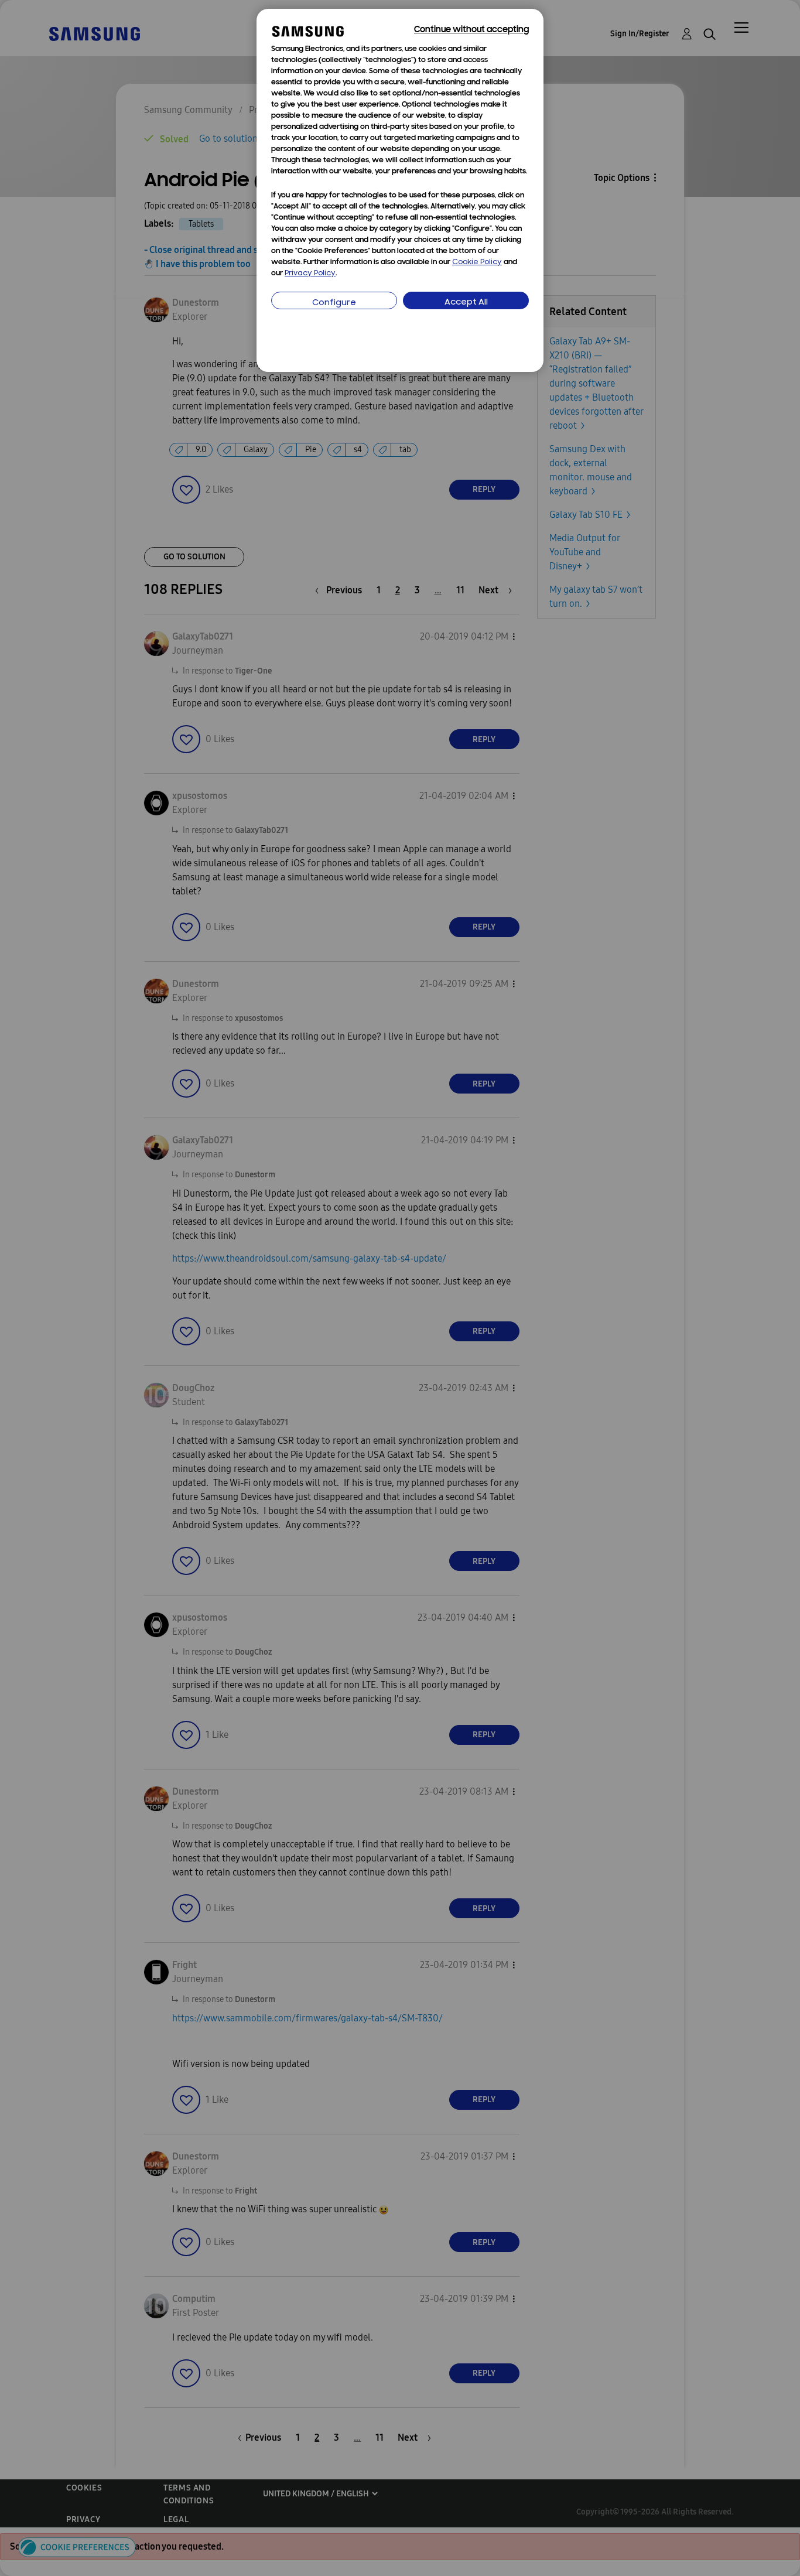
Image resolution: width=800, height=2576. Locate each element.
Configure (334, 303)
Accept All (466, 303)
